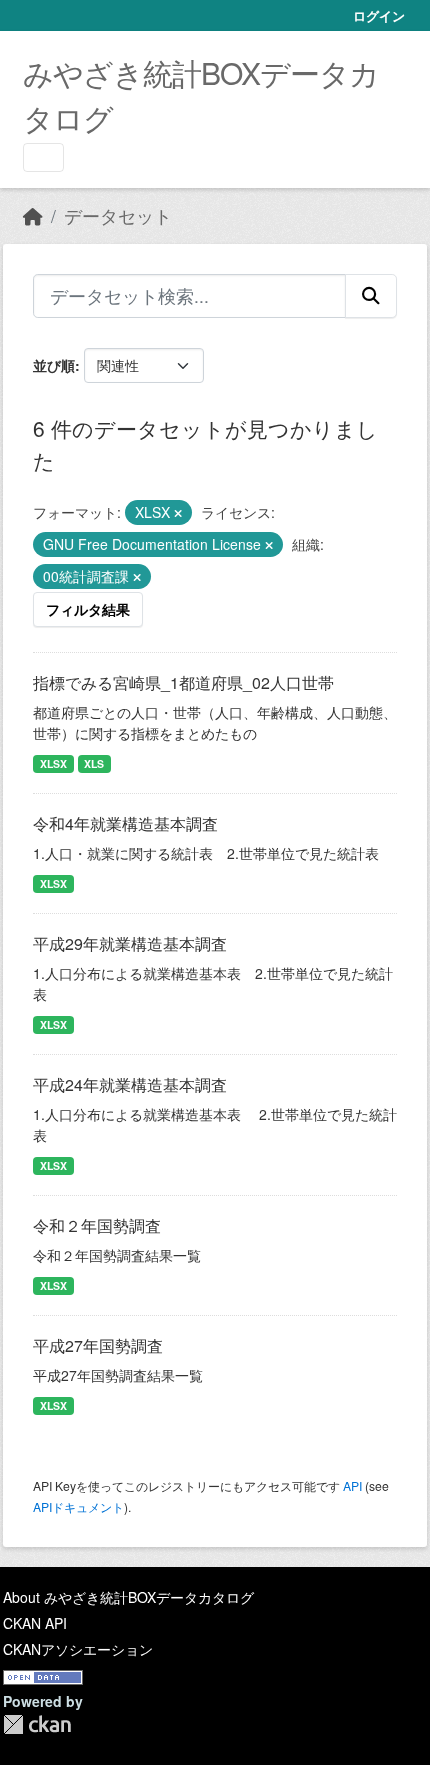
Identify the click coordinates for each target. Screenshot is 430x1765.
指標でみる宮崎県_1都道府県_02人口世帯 (183, 682)
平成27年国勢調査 (98, 1345)
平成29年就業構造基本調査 (130, 943)
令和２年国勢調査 (97, 1225)
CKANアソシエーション (78, 1649)
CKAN (37, 1724)
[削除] (178, 513)
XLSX (53, 763)
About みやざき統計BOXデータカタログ (128, 1597)
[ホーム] (33, 215)
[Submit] (371, 296)
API (352, 1485)
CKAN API (35, 1623)
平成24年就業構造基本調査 (130, 1084)
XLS (94, 763)
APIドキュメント (78, 1506)
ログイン (379, 15)
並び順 (54, 365)
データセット (118, 215)
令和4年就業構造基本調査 (125, 823)
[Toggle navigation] (43, 157)
